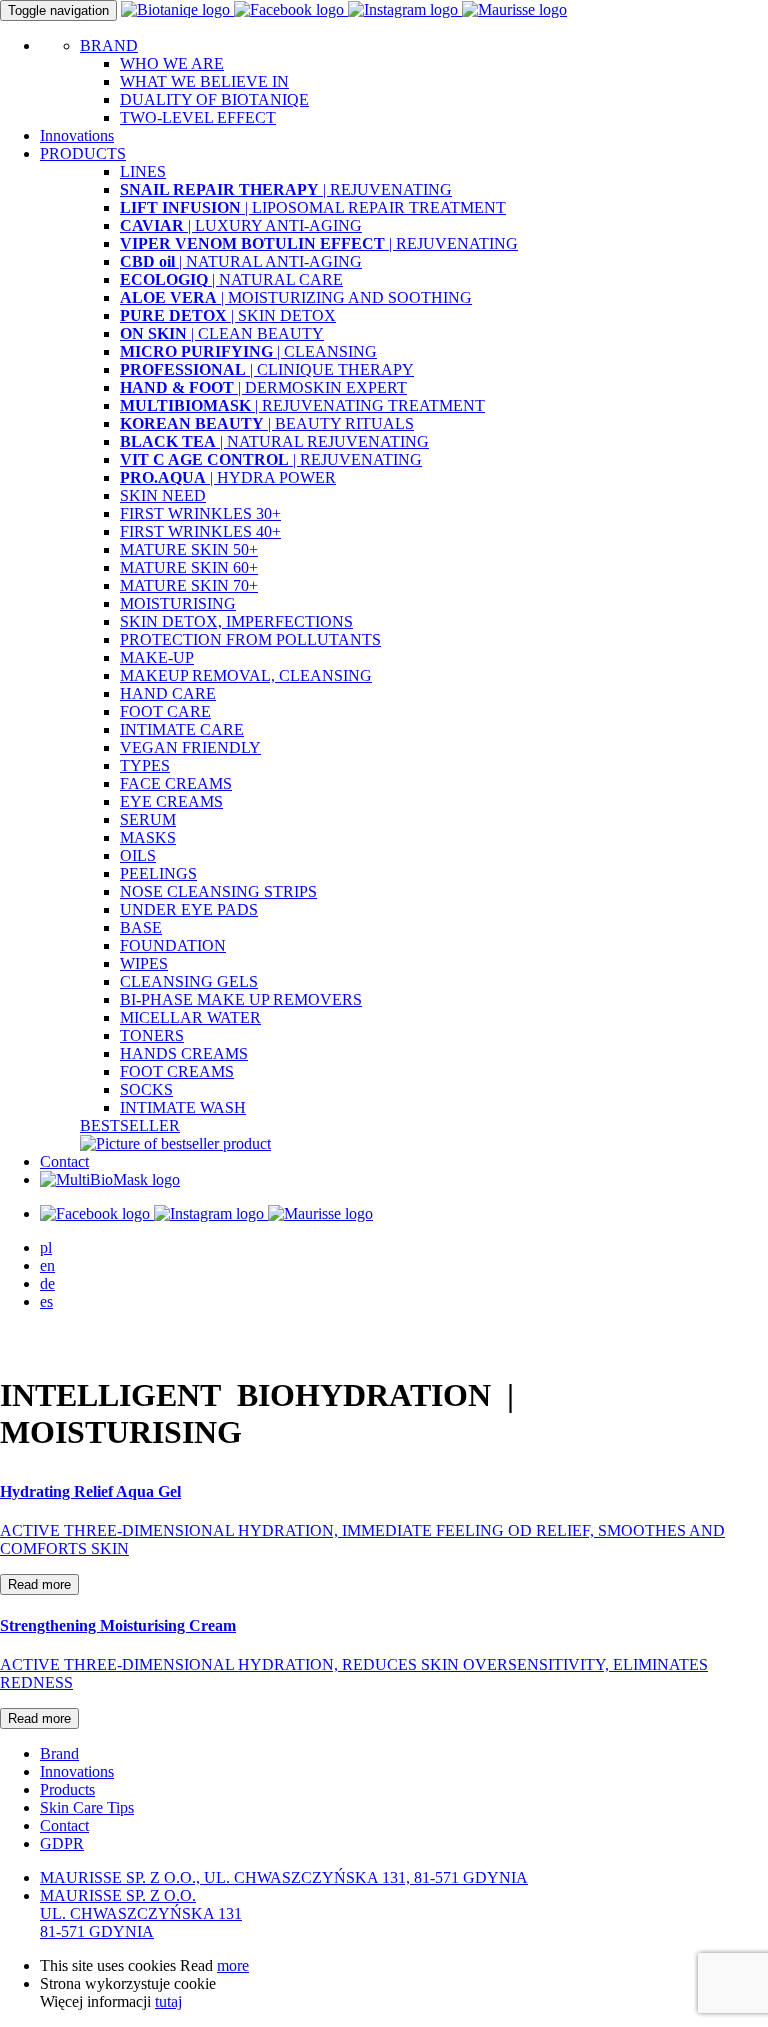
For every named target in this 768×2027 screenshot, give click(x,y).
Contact (64, 1161)
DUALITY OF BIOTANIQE (214, 99)
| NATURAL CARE (231, 279)
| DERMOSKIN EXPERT (263, 387)
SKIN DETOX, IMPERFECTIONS (236, 621)
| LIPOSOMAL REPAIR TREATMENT (313, 207)
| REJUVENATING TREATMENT (302, 405)
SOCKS (146, 1089)
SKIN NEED (163, 495)
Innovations (77, 135)
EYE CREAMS (171, 801)
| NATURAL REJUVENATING (274, 441)
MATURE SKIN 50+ (189, 549)
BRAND (109, 45)
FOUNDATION (173, 945)
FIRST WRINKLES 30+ (200, 513)
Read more (39, 1584)
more (233, 1965)
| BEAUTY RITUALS (267, 423)
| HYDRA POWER (228, 477)
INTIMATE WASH (183, 1107)
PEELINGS (158, 873)
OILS (138, 855)
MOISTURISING (178, 603)
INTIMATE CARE (182, 729)
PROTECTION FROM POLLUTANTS (250, 639)
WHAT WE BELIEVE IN (204, 81)
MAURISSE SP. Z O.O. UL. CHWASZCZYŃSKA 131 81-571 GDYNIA (141, 1913)
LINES (143, 171)
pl (46, 1247)
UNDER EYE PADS (189, 909)
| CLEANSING (248, 351)
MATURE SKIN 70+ (189, 585)
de (47, 1283)
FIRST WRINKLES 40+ (200, 531)
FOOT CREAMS (177, 1071)
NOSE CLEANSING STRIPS (218, 891)
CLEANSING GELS (189, 981)
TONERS (152, 1035)
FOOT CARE (165, 711)
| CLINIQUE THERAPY (267, 369)
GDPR (62, 1843)
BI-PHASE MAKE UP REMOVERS (241, 999)
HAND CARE (168, 693)
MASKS (148, 837)
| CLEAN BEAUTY (222, 333)
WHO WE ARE (172, 63)
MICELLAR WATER (190, 1017)
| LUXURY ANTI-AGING (241, 225)
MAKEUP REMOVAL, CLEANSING (246, 675)
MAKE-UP (157, 657)
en (47, 1265)
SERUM (148, 819)
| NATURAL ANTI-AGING (241, 261)
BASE (141, 927)
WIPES (144, 963)
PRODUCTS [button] (83, 153)
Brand (59, 1753)
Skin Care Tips (87, 1807)
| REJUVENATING (286, 189)
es (46, 1301)
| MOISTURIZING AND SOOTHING (296, 297)
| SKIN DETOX (228, 315)
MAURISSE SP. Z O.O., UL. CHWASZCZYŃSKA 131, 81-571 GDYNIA (284, 1877)
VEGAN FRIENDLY (190, 747)
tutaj (168, 2001)
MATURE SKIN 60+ (189, 567)
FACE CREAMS (176, 783)
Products (67, 1789)
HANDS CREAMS (184, 1053)
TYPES (145, 765)
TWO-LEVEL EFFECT (198, 117)
